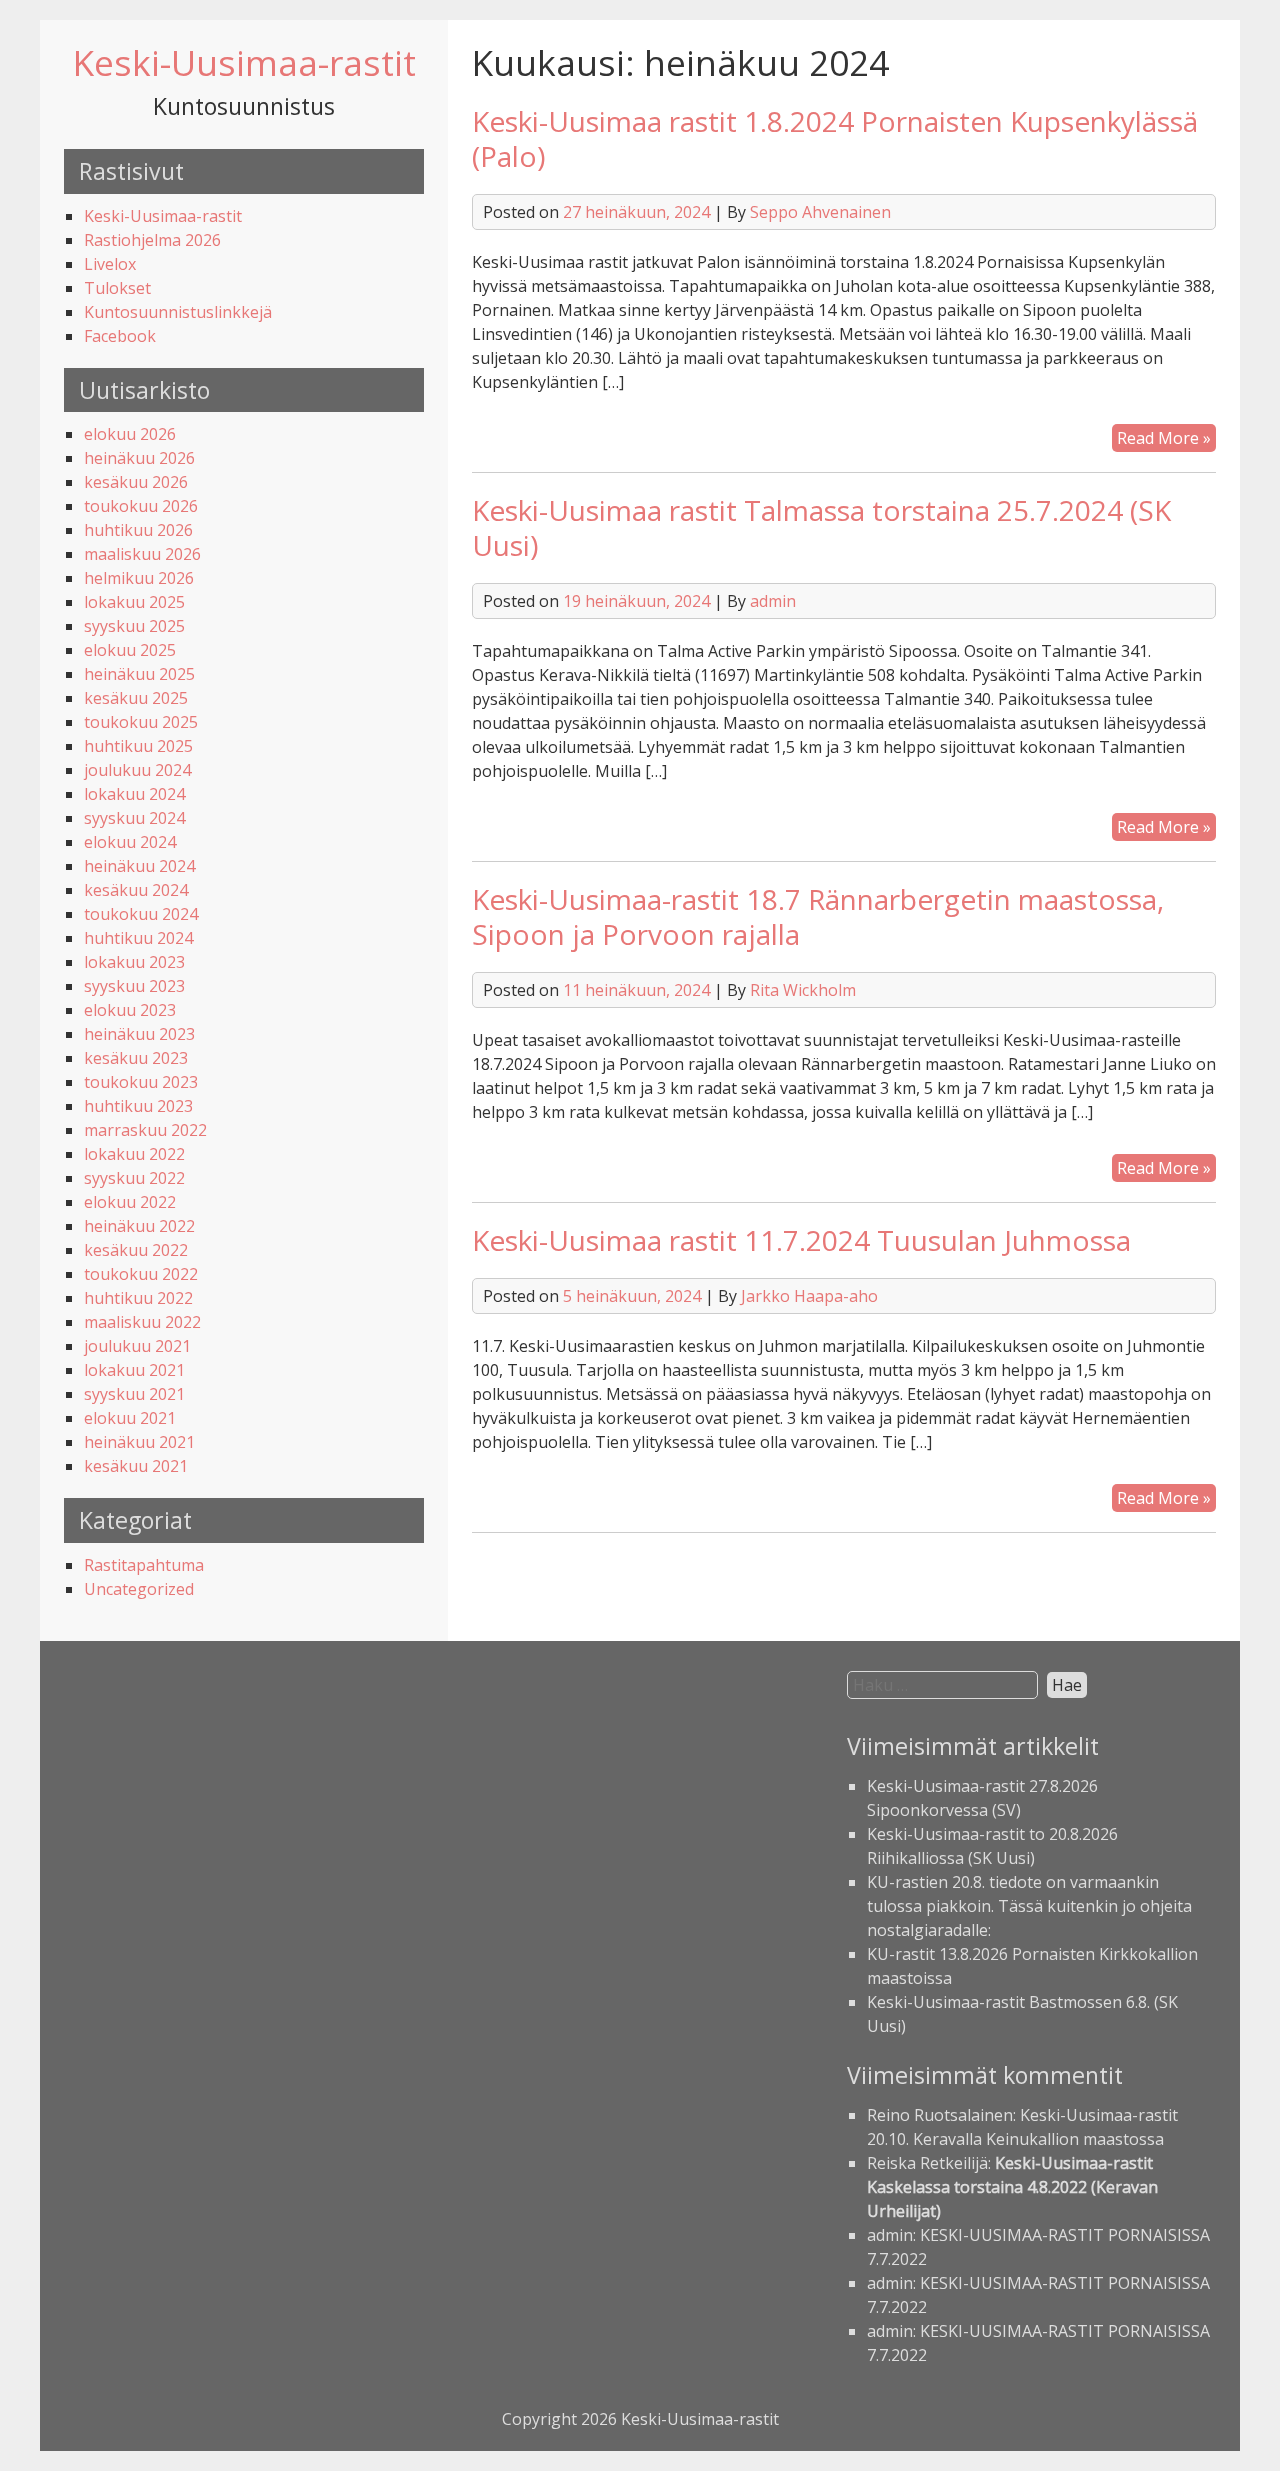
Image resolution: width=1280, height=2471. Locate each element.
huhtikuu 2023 (138, 1106)
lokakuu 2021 (134, 1370)
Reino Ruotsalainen (940, 2115)
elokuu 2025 (130, 650)
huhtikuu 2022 (138, 1298)
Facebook (120, 336)
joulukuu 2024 (137, 770)
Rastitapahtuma (144, 1565)
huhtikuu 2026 (138, 530)
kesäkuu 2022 (136, 1250)
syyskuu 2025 (134, 626)
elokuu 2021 (130, 1418)
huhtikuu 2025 (138, 746)
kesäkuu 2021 (136, 1466)
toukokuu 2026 (141, 506)
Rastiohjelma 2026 (152, 240)
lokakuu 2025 (134, 602)
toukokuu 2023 (141, 1082)
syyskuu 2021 (134, 1394)
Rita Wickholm (803, 990)
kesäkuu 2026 (136, 482)
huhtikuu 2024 (138, 938)
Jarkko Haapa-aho (809, 1296)
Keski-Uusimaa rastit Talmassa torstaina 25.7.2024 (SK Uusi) (821, 527)
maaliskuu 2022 (142, 1322)
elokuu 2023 (130, 1010)
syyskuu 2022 (134, 1178)
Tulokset (117, 288)
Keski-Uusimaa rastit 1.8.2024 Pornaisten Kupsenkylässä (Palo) (835, 138)
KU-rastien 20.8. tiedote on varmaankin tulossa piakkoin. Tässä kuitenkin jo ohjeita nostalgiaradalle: (1029, 1906)
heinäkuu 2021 (139, 1442)
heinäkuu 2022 (139, 1226)
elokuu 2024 (130, 842)
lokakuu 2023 (134, 962)
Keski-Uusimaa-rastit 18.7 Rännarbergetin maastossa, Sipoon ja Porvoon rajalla (818, 916)
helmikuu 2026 (139, 578)
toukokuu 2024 (141, 914)
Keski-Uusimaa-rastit (244, 62)
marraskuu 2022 (145, 1130)
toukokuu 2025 (141, 722)
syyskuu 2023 (134, 986)
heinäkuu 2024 (139, 866)
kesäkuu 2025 (136, 698)
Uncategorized (139, 1589)
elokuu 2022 (130, 1202)
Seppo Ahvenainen (820, 212)
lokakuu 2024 (134, 794)
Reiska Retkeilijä (927, 2163)
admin (773, 601)
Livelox (110, 264)
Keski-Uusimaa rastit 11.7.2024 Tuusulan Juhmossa (801, 1240)
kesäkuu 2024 (136, 890)
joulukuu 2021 (137, 1346)
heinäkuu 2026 (139, 458)
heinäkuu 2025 (139, 674)
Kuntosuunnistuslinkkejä (178, 312)
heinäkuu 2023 (139, 1034)
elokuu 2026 (130, 434)
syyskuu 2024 (134, 818)
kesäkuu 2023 (136, 1058)
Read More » (1166, 439)
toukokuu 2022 (141, 1274)
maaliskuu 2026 (142, 554)
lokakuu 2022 (134, 1154)
